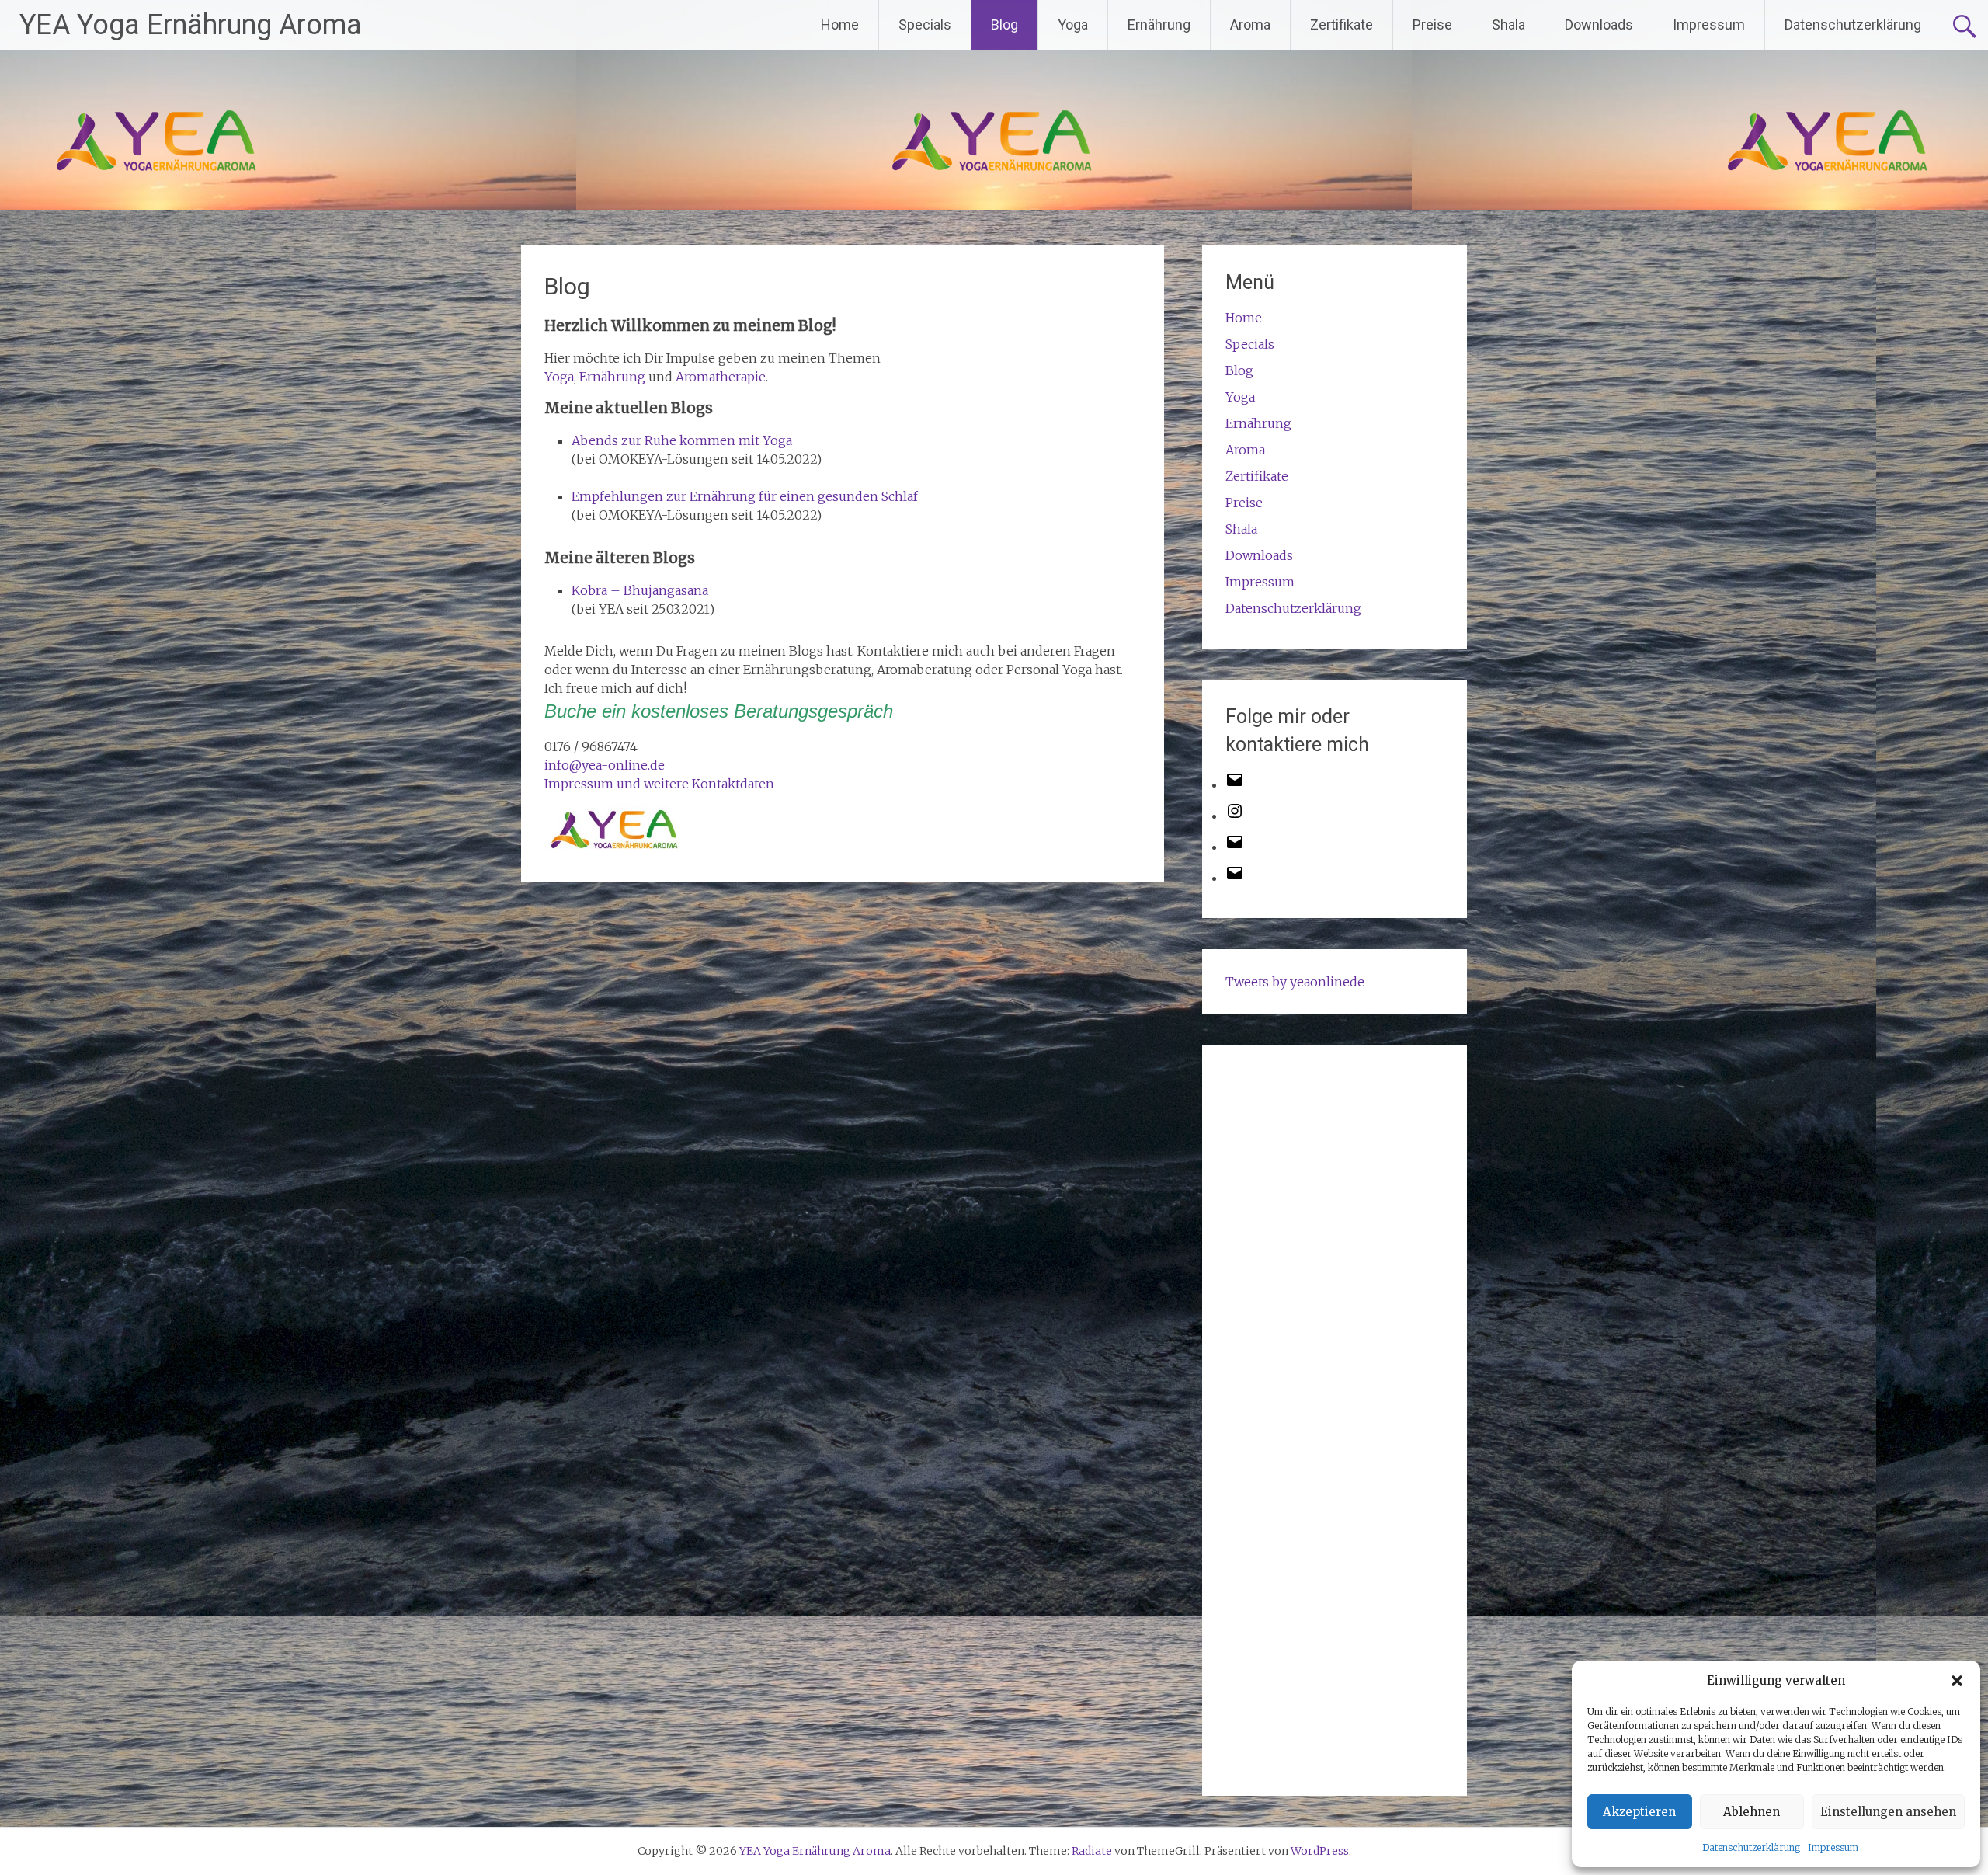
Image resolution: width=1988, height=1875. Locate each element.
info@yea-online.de (605, 765)
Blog (1004, 24)
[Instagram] (1235, 816)
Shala (1508, 24)
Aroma (1250, 24)
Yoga (1073, 24)
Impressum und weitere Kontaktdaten (659, 784)
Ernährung (1159, 24)
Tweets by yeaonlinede (1295, 982)
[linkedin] (1235, 878)
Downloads (1599, 24)
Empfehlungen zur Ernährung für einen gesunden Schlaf (745, 496)
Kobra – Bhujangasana (640, 590)
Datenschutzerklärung (1751, 1847)
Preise (1432, 24)
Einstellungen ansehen (1888, 1812)
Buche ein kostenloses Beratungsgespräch (719, 711)
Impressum (1833, 1847)
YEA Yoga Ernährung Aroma (191, 25)
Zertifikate (1342, 24)
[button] (1957, 1681)
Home (840, 24)
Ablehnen (1752, 1812)
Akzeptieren (1639, 1812)
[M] (1235, 784)
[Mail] (1235, 847)
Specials (925, 24)
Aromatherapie (721, 377)
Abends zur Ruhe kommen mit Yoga (682, 440)
